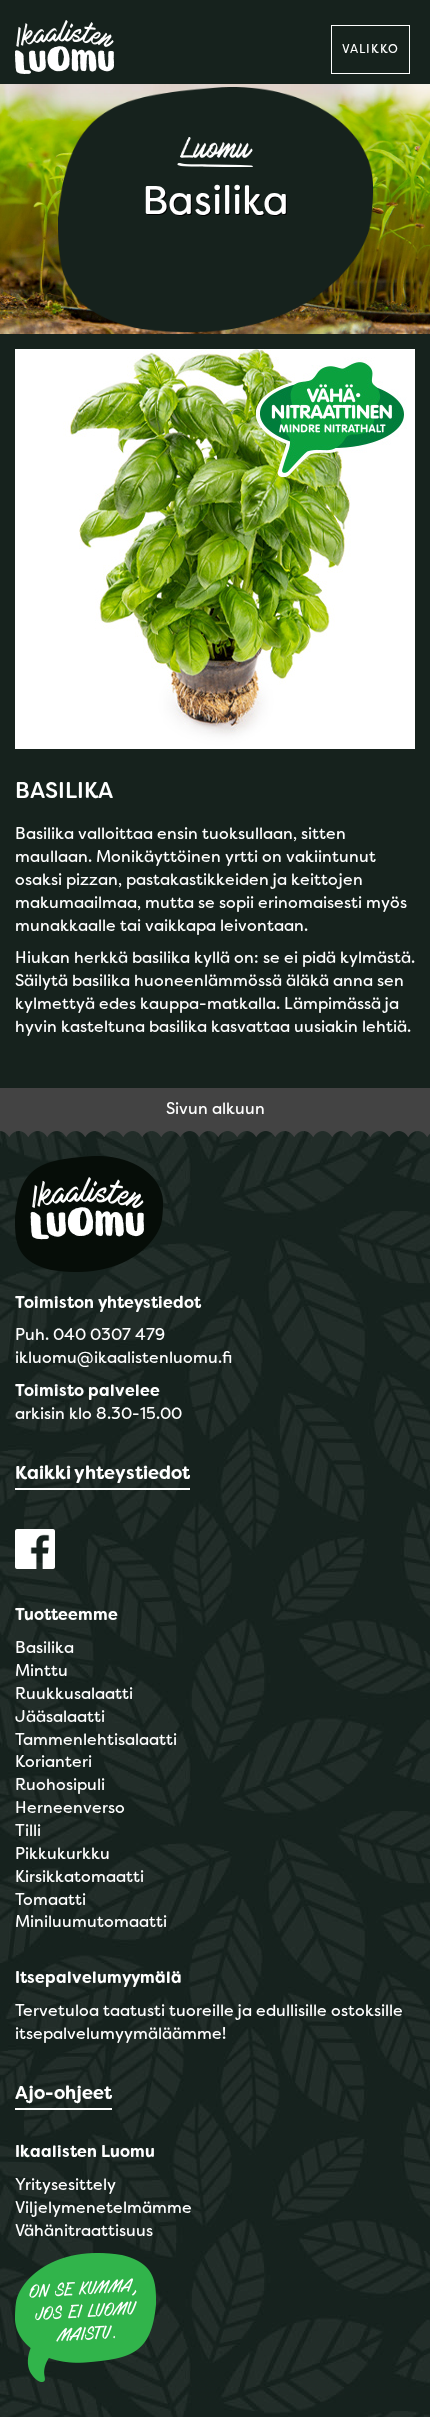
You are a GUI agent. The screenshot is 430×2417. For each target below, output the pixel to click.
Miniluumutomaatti (91, 1921)
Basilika (44, 1647)
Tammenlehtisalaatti (96, 1739)
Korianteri (53, 1761)
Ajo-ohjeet (63, 2093)
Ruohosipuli (60, 1784)
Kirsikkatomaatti (79, 1876)
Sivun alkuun (215, 1108)
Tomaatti (50, 1899)
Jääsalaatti (60, 1716)
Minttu (41, 1670)
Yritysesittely (65, 2184)
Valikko (370, 49)
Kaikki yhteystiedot (102, 1473)
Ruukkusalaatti (74, 1693)
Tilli (28, 1830)
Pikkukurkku (62, 1853)
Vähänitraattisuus (84, 2230)
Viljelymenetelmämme (103, 2207)
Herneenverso (70, 1807)
